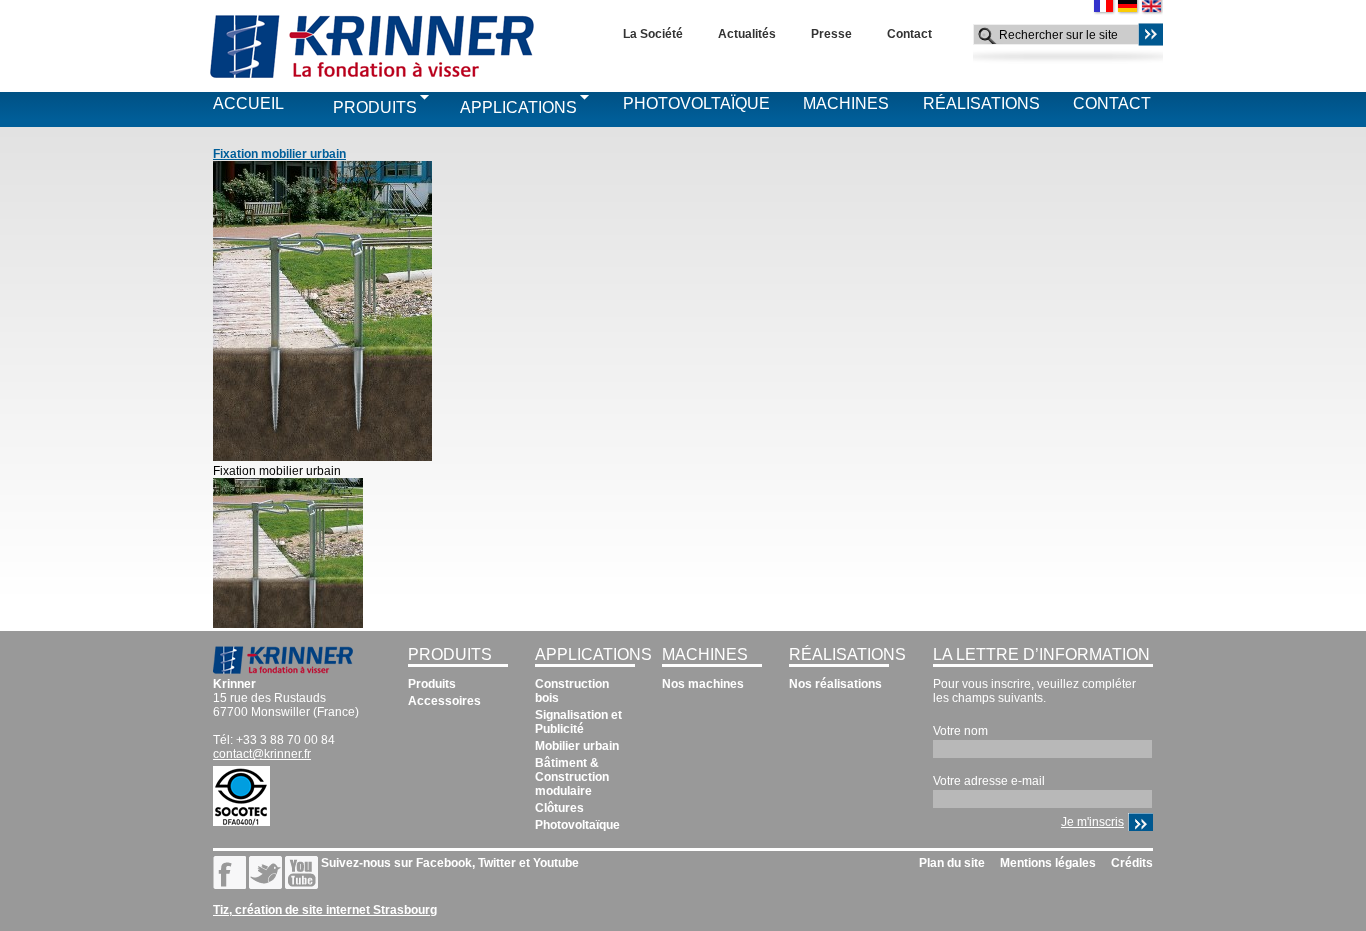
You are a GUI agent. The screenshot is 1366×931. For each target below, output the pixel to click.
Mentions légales (1048, 863)
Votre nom (960, 731)
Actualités (747, 34)
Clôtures (559, 808)
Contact (909, 34)
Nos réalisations (835, 684)
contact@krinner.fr (262, 754)
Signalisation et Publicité (578, 722)
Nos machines (703, 684)
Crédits (1132, 863)
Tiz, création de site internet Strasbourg (325, 910)
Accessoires (444, 701)
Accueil (248, 103)
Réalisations (981, 103)
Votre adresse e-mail (989, 781)
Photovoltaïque (696, 103)
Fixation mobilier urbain (279, 154)
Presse (831, 34)
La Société (653, 34)
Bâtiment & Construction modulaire (572, 777)
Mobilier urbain (577, 746)
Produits (375, 107)
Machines (846, 103)
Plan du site (952, 863)
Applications (518, 107)
